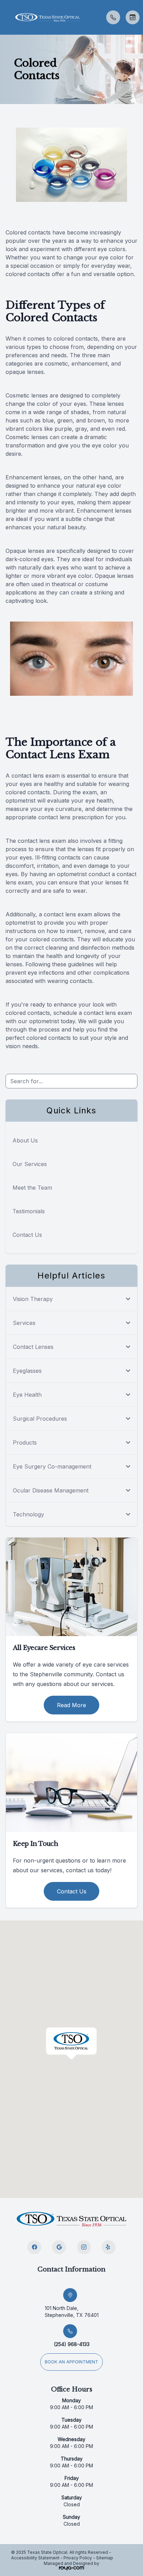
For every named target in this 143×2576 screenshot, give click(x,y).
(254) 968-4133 (72, 2344)
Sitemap (105, 2558)
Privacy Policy (78, 2558)
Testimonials (29, 1211)
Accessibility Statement (35, 2558)
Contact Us (27, 1235)
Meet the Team (32, 1188)
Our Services (30, 1164)
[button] (5, 17)
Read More (71, 1705)
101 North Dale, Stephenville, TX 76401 (72, 2312)
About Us (25, 1140)
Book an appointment (71, 2362)
